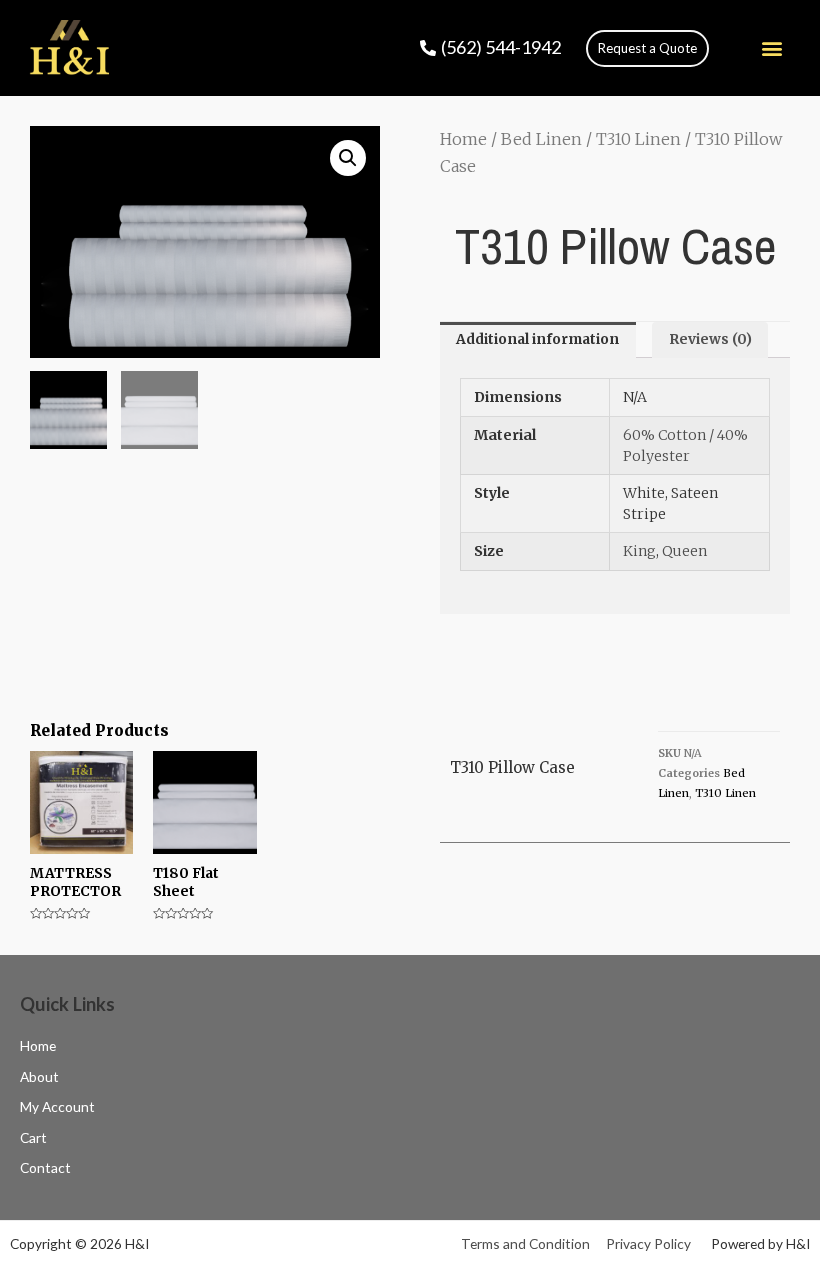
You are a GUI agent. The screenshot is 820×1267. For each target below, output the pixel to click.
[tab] (538, 340)
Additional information (537, 339)
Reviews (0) (710, 339)
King (639, 551)
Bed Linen (541, 139)
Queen (684, 551)
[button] (647, 48)
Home (463, 139)
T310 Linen (638, 139)
